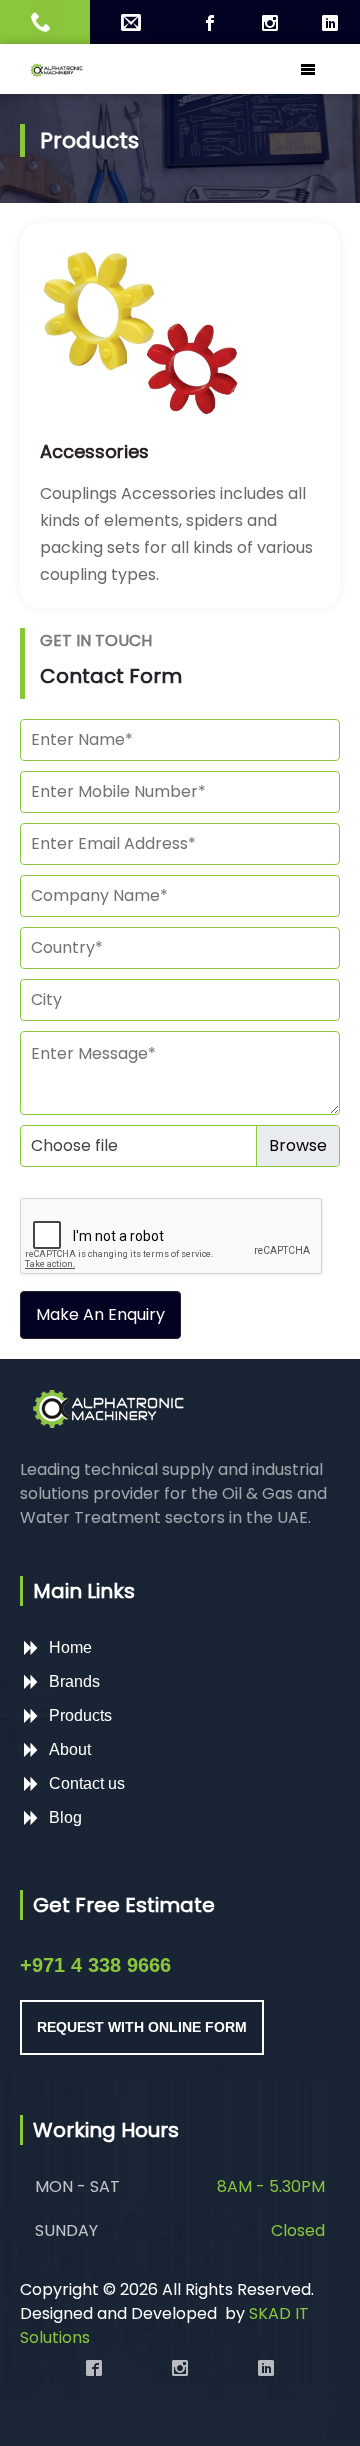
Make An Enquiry (100, 1314)
